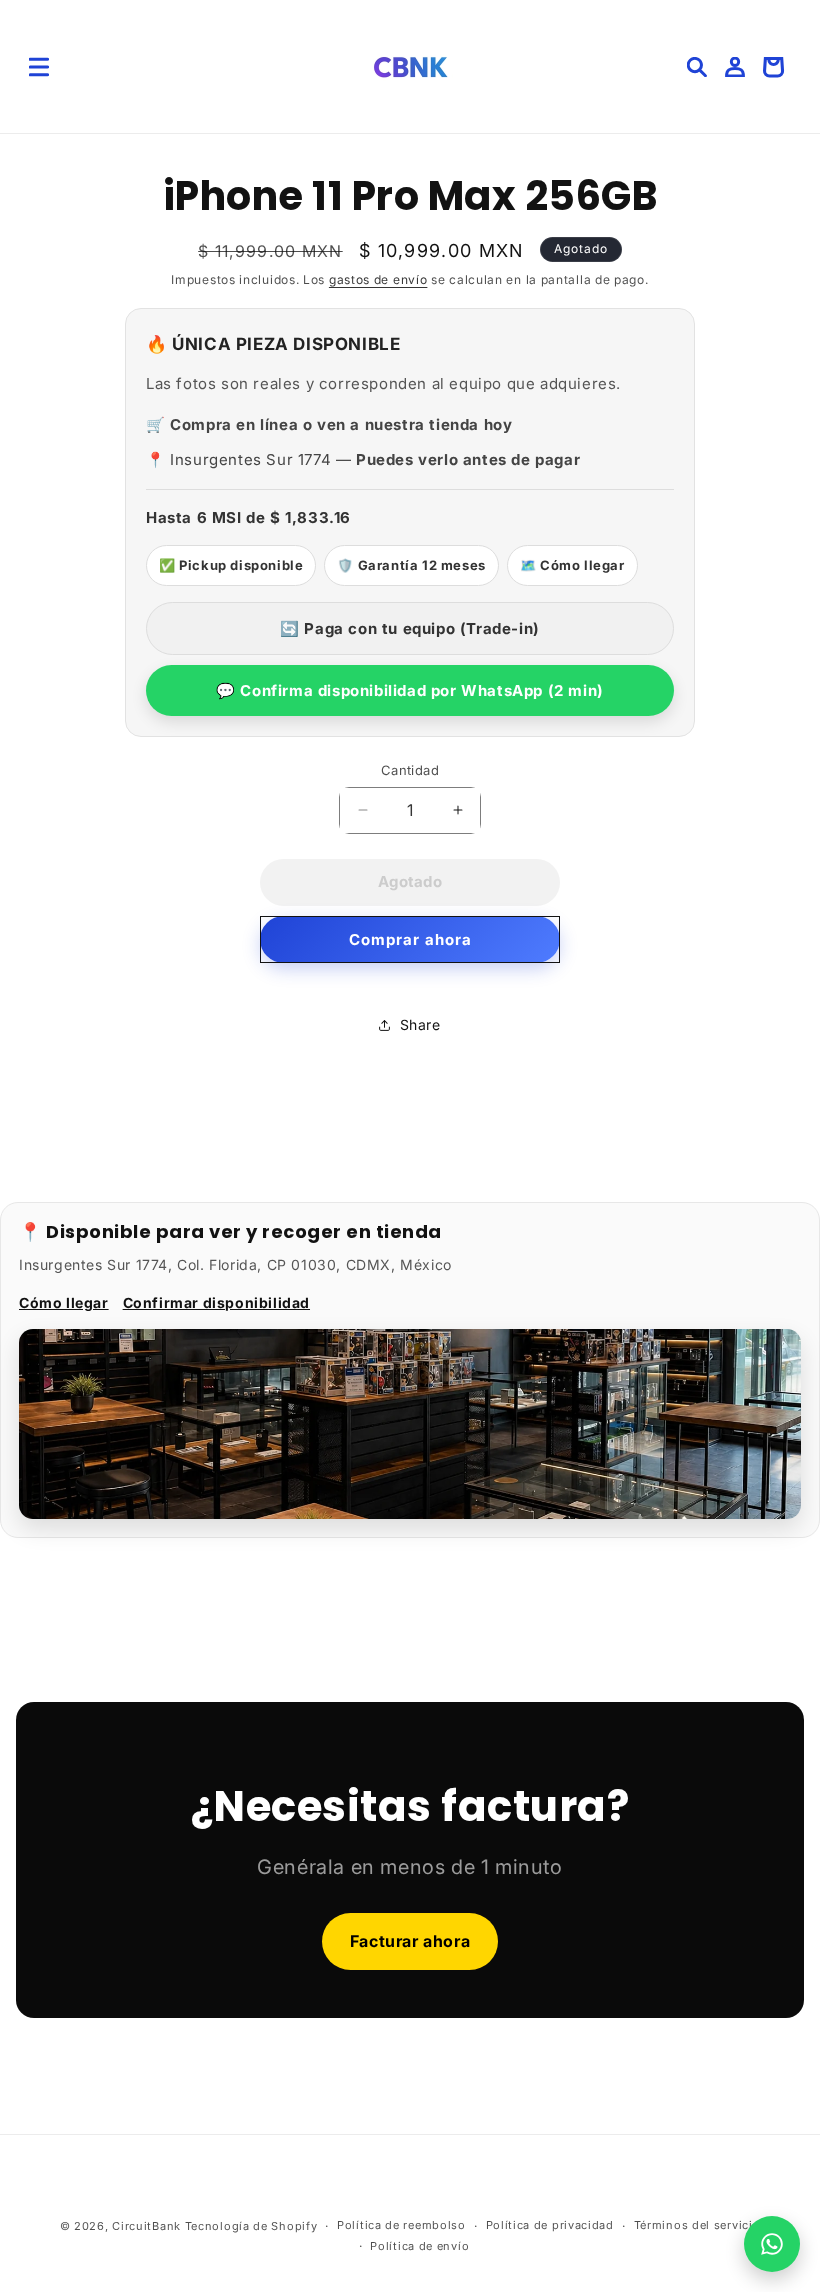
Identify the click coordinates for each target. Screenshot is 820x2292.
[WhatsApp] (772, 2244)
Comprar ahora (410, 939)
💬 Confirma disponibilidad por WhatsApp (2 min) (410, 690)
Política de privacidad (550, 2225)
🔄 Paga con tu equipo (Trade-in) (410, 628)
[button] (39, 67)
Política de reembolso (401, 2225)
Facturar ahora (410, 1941)
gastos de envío (378, 279)
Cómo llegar (64, 1302)
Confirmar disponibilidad (216, 1302)
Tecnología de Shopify (251, 2226)
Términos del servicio (697, 2225)
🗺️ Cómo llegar (572, 565)
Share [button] (420, 1024)
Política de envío (419, 2246)
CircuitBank (146, 2226)
